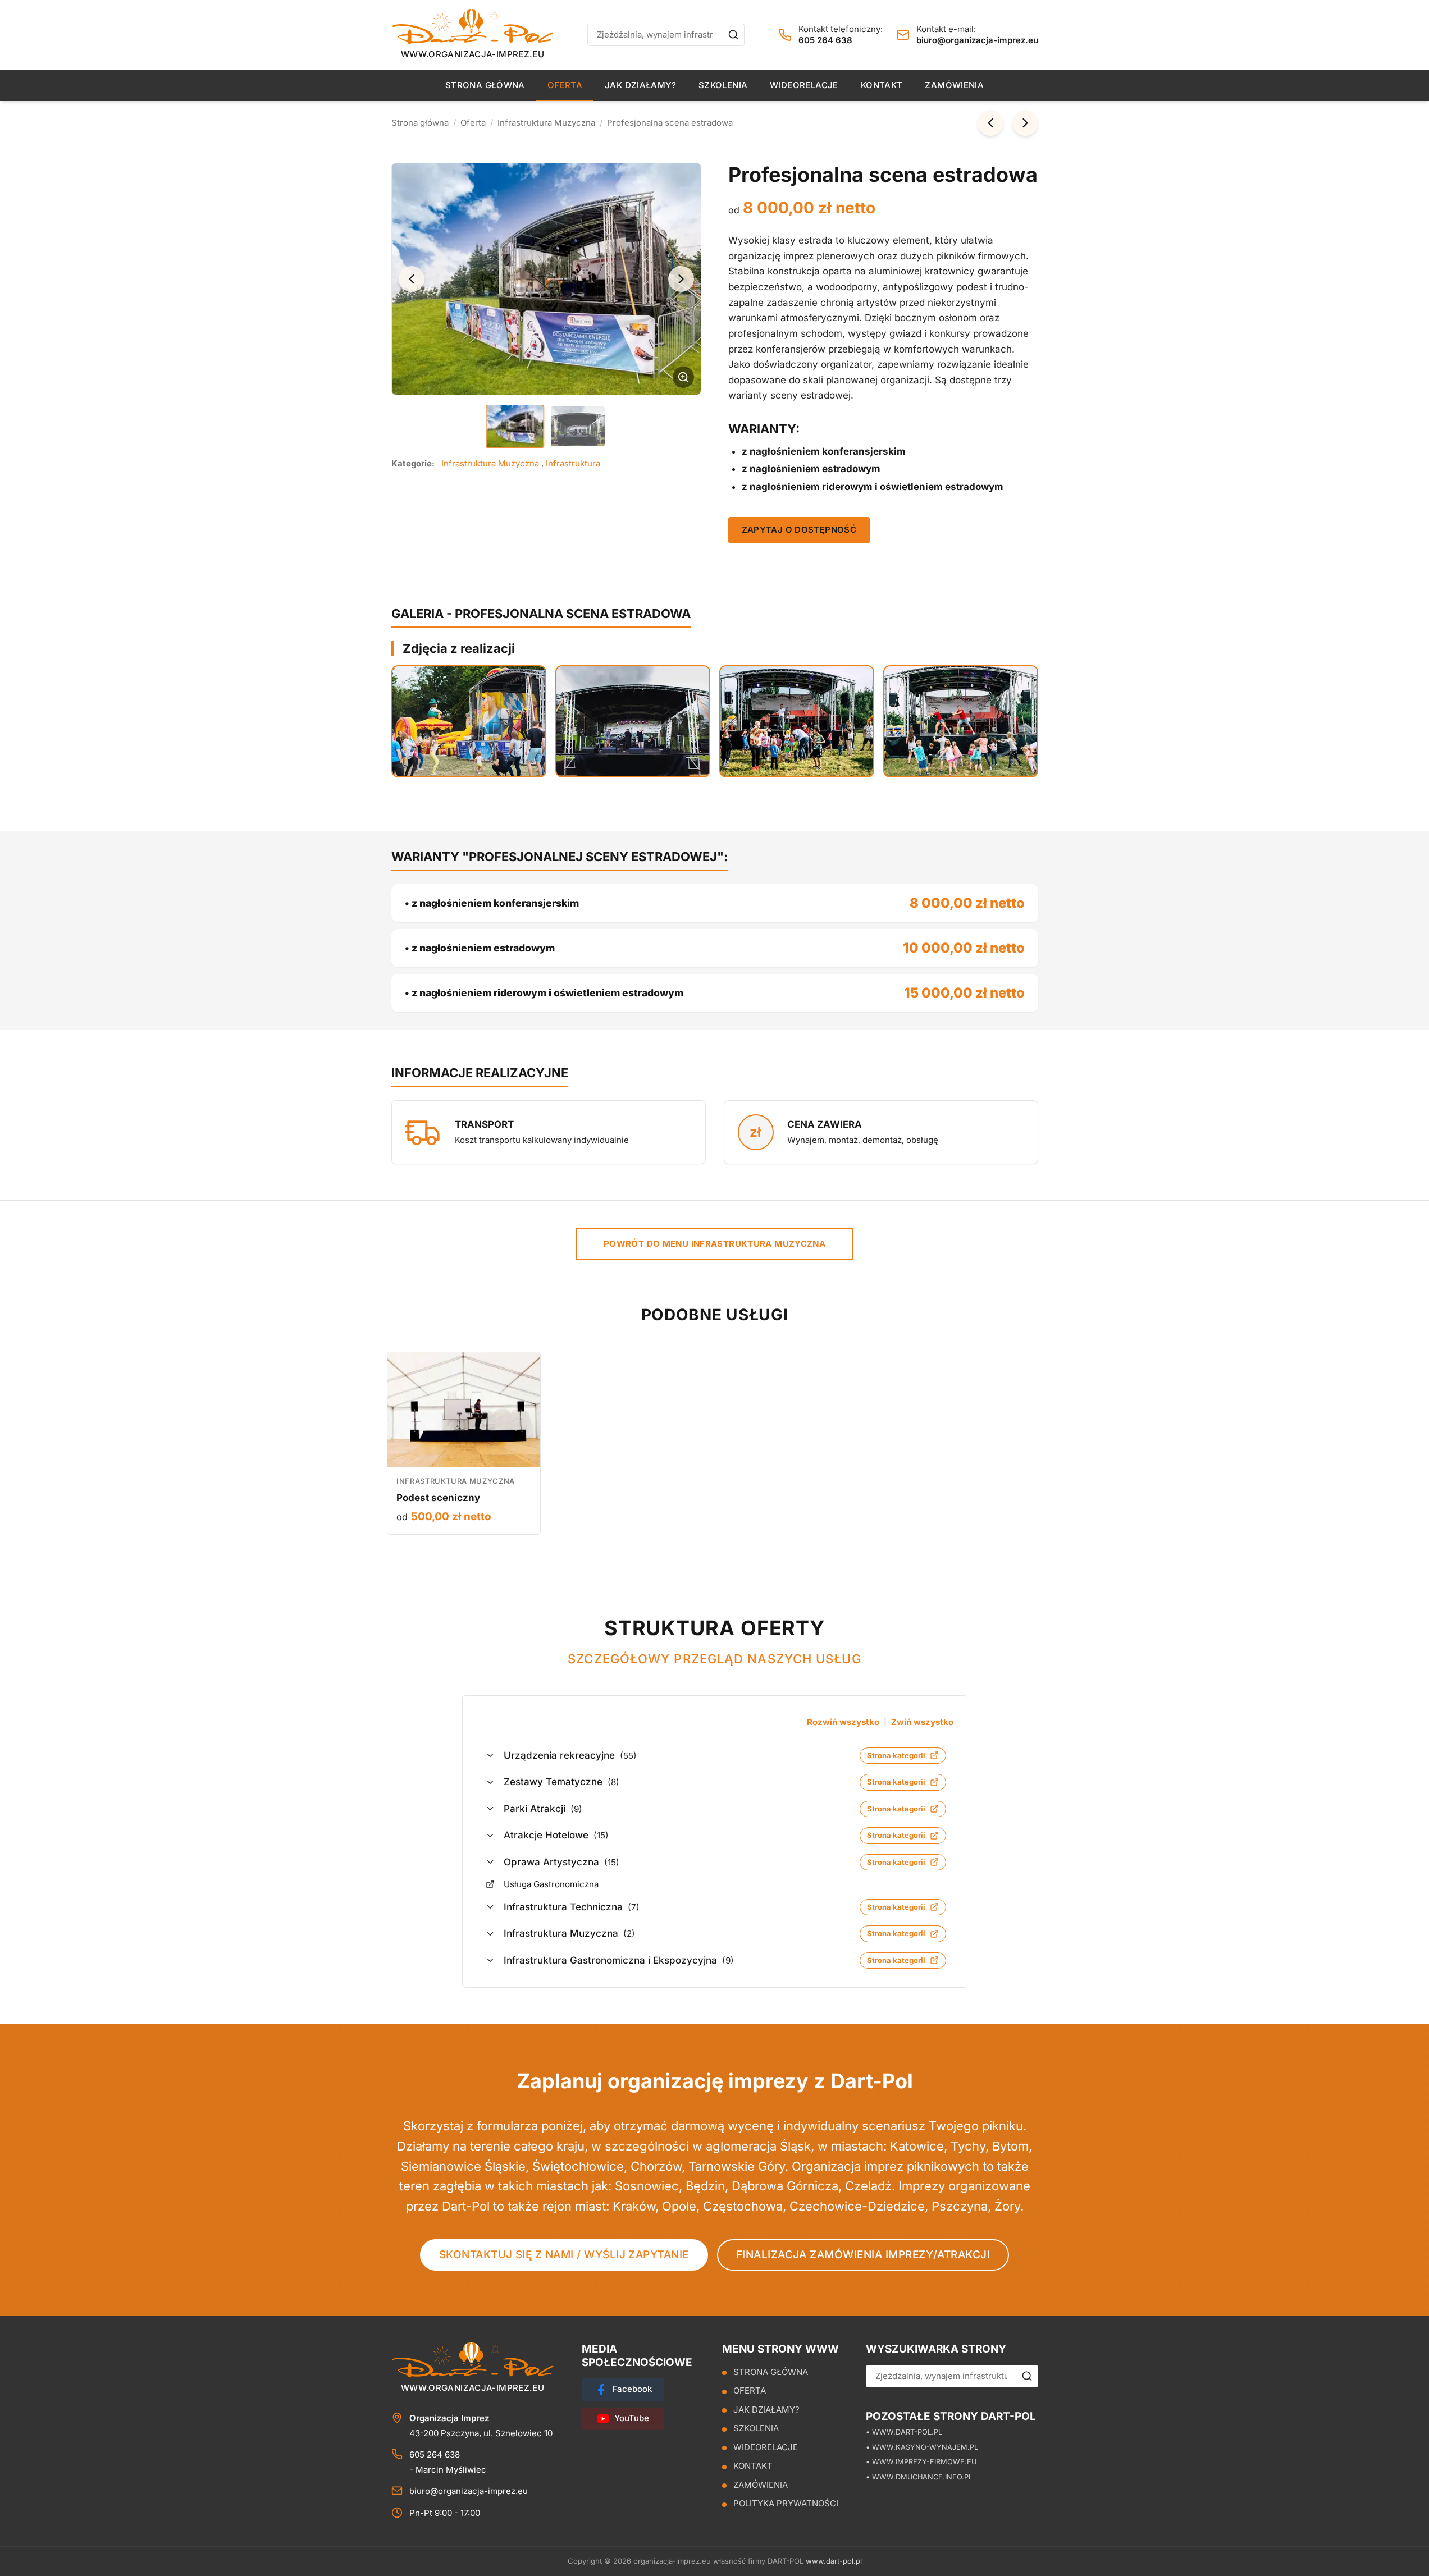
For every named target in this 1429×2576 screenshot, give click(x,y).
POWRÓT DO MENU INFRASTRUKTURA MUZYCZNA (714, 1244)
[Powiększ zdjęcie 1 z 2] (546, 279)
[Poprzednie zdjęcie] (412, 279)
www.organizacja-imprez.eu (472, 54)
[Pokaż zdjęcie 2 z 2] (578, 426)
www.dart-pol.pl (834, 2561)
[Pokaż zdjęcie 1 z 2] (515, 426)
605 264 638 (825, 40)
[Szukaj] (733, 35)
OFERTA (565, 85)
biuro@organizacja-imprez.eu (977, 40)
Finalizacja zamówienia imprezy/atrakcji (863, 2255)
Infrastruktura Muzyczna (546, 123)
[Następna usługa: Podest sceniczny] (1025, 123)
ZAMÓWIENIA (954, 85)
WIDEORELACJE (804, 85)
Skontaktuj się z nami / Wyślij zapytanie (564, 2255)
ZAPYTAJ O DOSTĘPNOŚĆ (799, 530)
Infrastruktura (573, 463)
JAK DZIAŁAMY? (640, 85)
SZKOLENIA (723, 85)
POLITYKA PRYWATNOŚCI (786, 2504)
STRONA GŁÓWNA (485, 85)
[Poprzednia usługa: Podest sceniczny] (990, 123)
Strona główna (420, 123)
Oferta (473, 123)
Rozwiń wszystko (843, 1722)
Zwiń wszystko (922, 1722)
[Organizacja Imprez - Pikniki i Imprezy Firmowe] (473, 26)
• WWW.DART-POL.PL (904, 2432)
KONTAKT (882, 85)
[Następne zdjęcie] (681, 279)
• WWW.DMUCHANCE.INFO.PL (919, 2477)
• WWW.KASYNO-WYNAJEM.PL (922, 2447)
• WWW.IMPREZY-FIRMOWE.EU (921, 2462)
